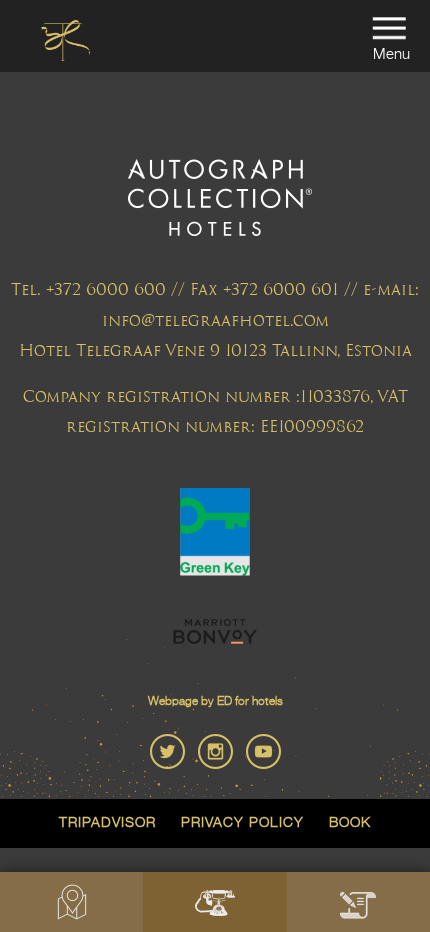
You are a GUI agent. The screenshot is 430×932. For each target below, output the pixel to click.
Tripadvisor (107, 823)
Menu (391, 54)
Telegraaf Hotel (65, 43)
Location (71, 902)
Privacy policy (242, 823)
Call (214, 902)
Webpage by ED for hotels (215, 702)
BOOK (358, 902)
